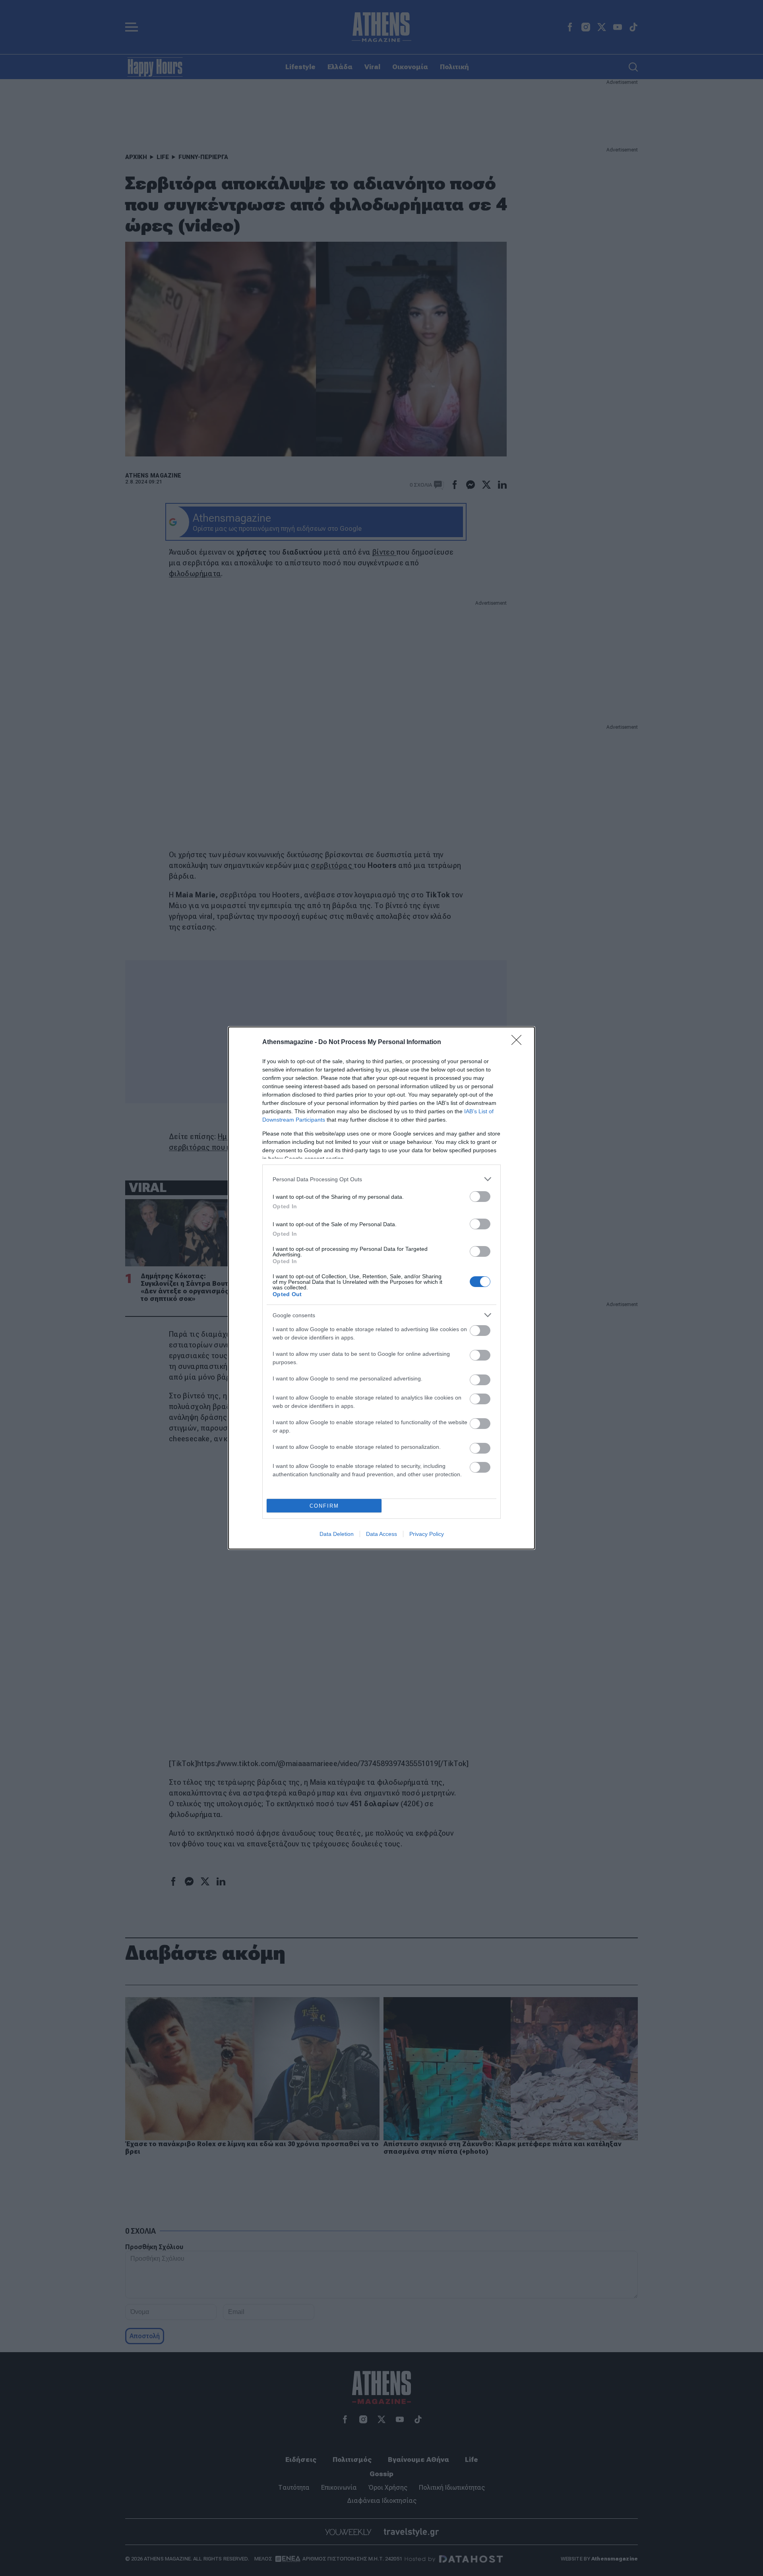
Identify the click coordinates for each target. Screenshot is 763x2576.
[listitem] (381, 1179)
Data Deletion (337, 1534)
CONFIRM (324, 1506)
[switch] (480, 1197)
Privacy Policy (427, 1534)
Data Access (381, 1534)
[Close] (519, 1042)
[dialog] (381, 1288)
